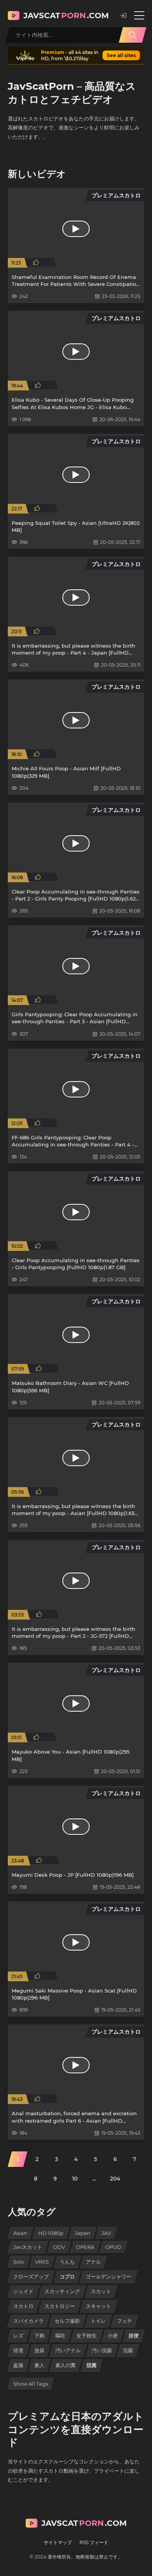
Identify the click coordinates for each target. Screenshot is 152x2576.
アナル (93, 2262)
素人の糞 (65, 2365)
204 (115, 2179)
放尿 (39, 2350)
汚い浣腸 (102, 2350)
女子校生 (87, 2336)
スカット (101, 2291)
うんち (67, 2262)
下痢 (39, 2336)
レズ (18, 2336)
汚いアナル (68, 2350)
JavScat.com (66, 16)
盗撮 (18, 2365)
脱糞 (92, 2365)
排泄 (18, 2350)
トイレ (98, 2321)
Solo (19, 2262)
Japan (82, 2233)
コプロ (67, 2276)
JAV (106, 2233)
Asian (20, 2233)
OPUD (113, 2247)
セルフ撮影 (67, 2321)
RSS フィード (94, 2542)
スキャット (98, 2306)
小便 (113, 2336)
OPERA (85, 2247)
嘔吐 (60, 2336)
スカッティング (62, 2291)
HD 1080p (51, 2233)
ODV (59, 2247)
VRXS (42, 2262)
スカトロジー (60, 2306)
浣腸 (128, 2350)
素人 (39, 2365)
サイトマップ (58, 2542)
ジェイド (23, 2291)
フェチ (125, 2321)
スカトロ (23, 2306)
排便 (134, 2336)
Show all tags (31, 2384)
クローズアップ (31, 2276)
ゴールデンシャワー (109, 2276)
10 (75, 2179)
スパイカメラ (28, 2321)
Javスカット (28, 2247)
